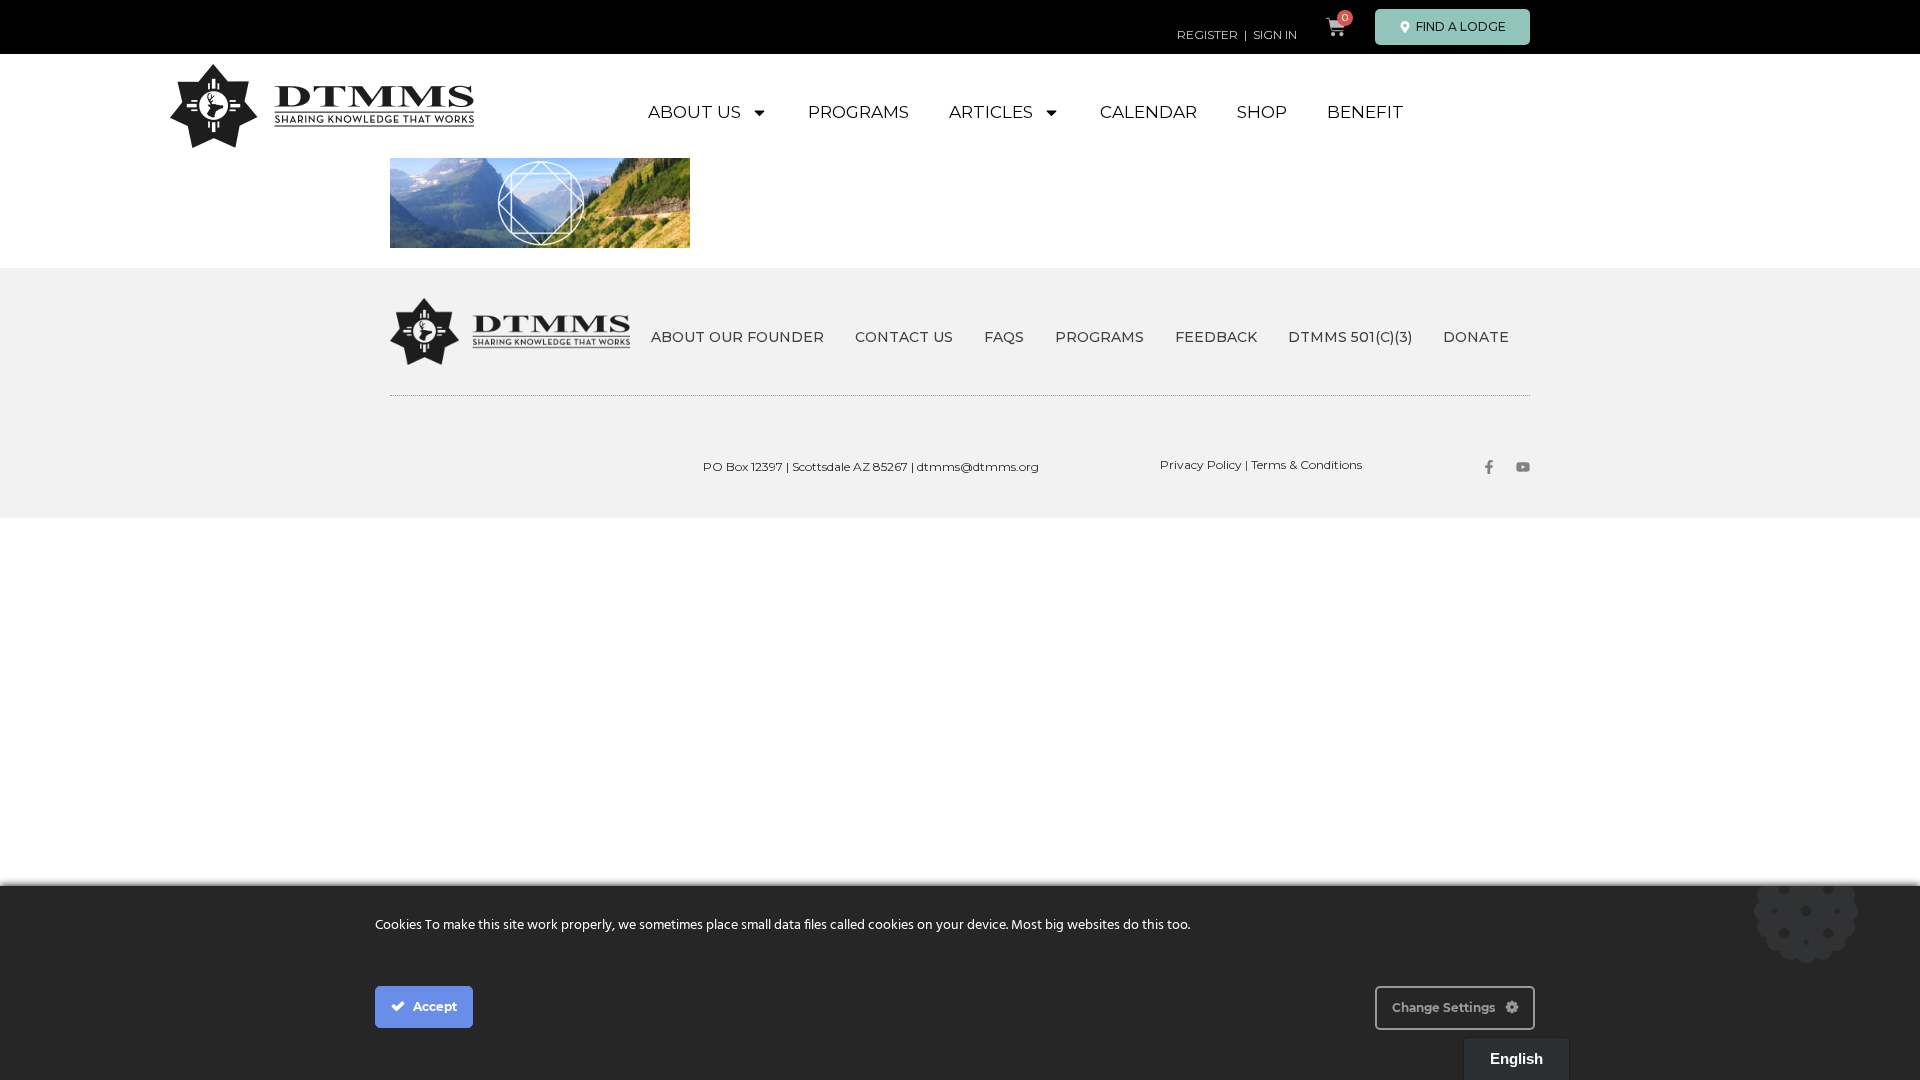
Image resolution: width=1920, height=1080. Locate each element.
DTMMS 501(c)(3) (1350, 337)
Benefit (1365, 112)
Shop (1262, 112)
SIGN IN (1275, 34)
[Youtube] (1523, 467)
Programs (858, 112)
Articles (991, 112)
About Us (694, 112)
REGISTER (1207, 34)
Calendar (1148, 112)
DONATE (1476, 337)
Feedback (1216, 337)
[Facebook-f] (1489, 467)
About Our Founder (737, 337)
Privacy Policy (1201, 464)
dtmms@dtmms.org (978, 466)
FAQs (1004, 337)
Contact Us (904, 337)
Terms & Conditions (1306, 464)
